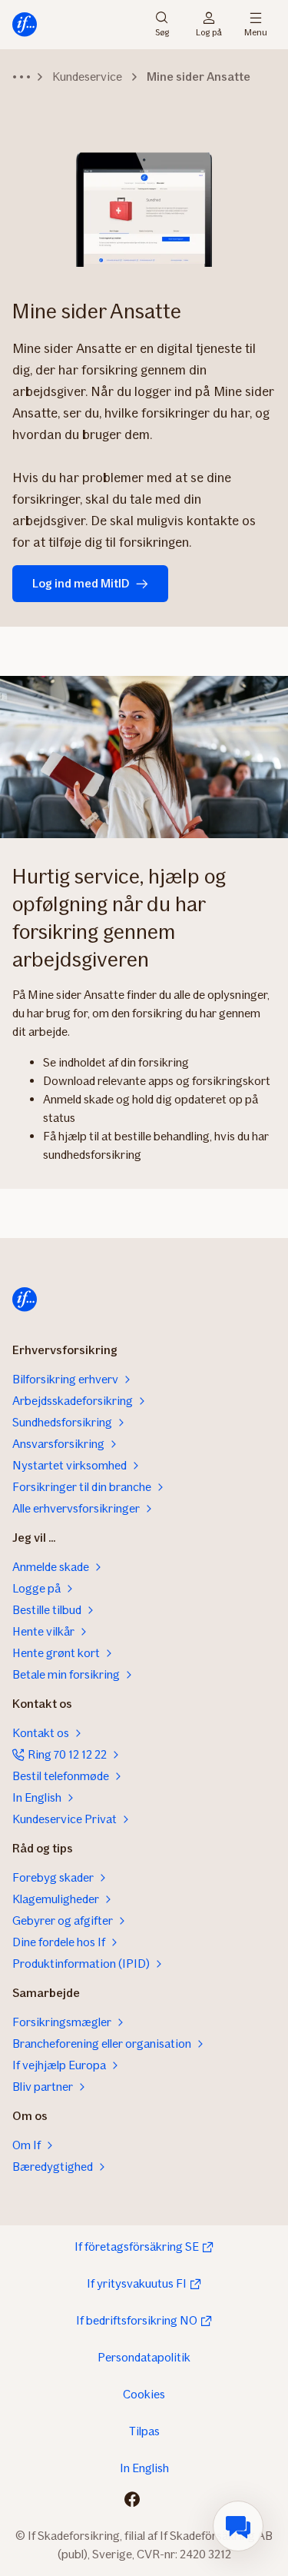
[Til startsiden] (25, 25)
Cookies (144, 2394)
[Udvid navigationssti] (22, 77)
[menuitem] (238, 2526)
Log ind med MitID (81, 583)
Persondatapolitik (144, 2357)
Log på (209, 31)
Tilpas (144, 2431)
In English (144, 2468)
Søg (162, 31)
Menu (256, 31)
